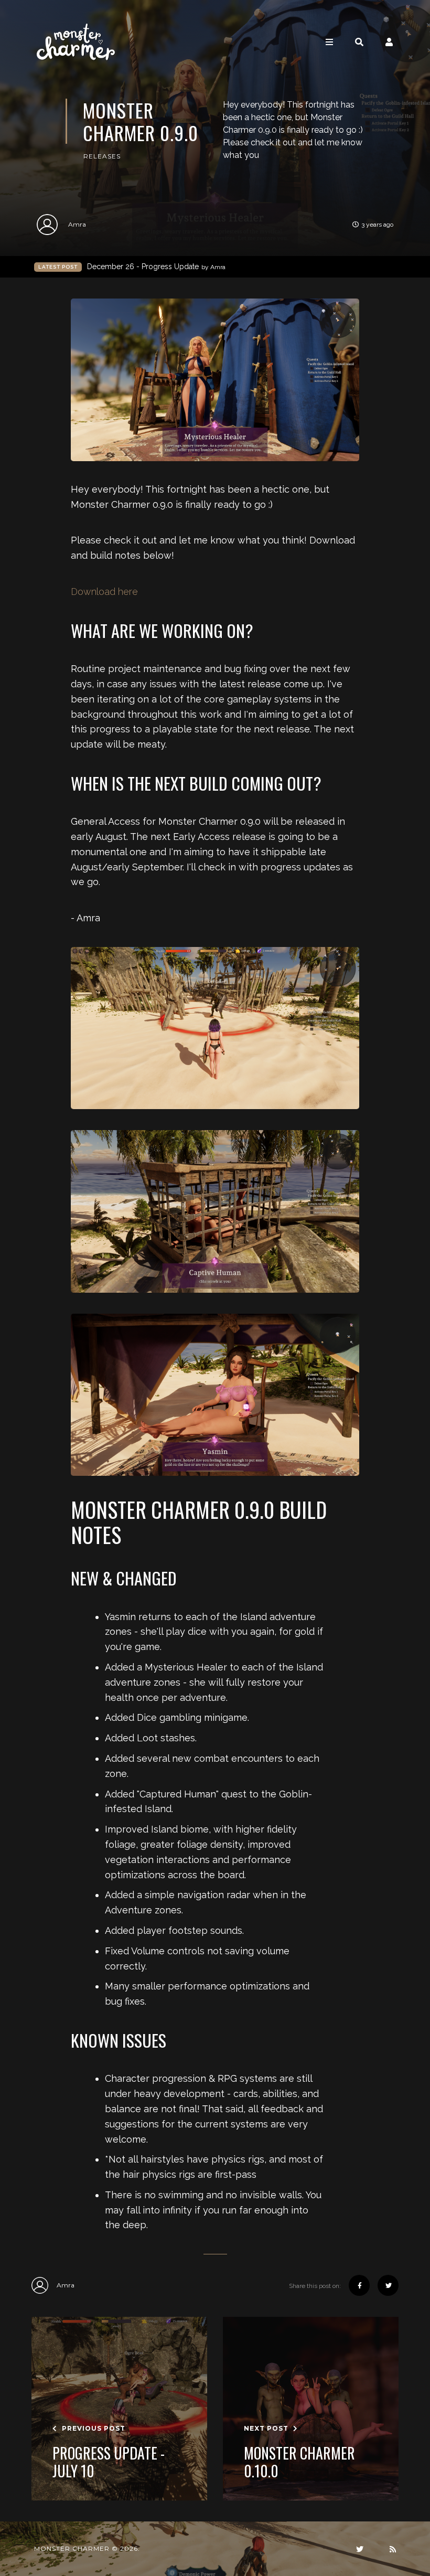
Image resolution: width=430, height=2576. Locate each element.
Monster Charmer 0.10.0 (299, 2462)
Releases (102, 156)
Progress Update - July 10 (109, 2462)
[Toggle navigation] (329, 42)
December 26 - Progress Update (156, 267)
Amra (77, 224)
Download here (104, 592)
